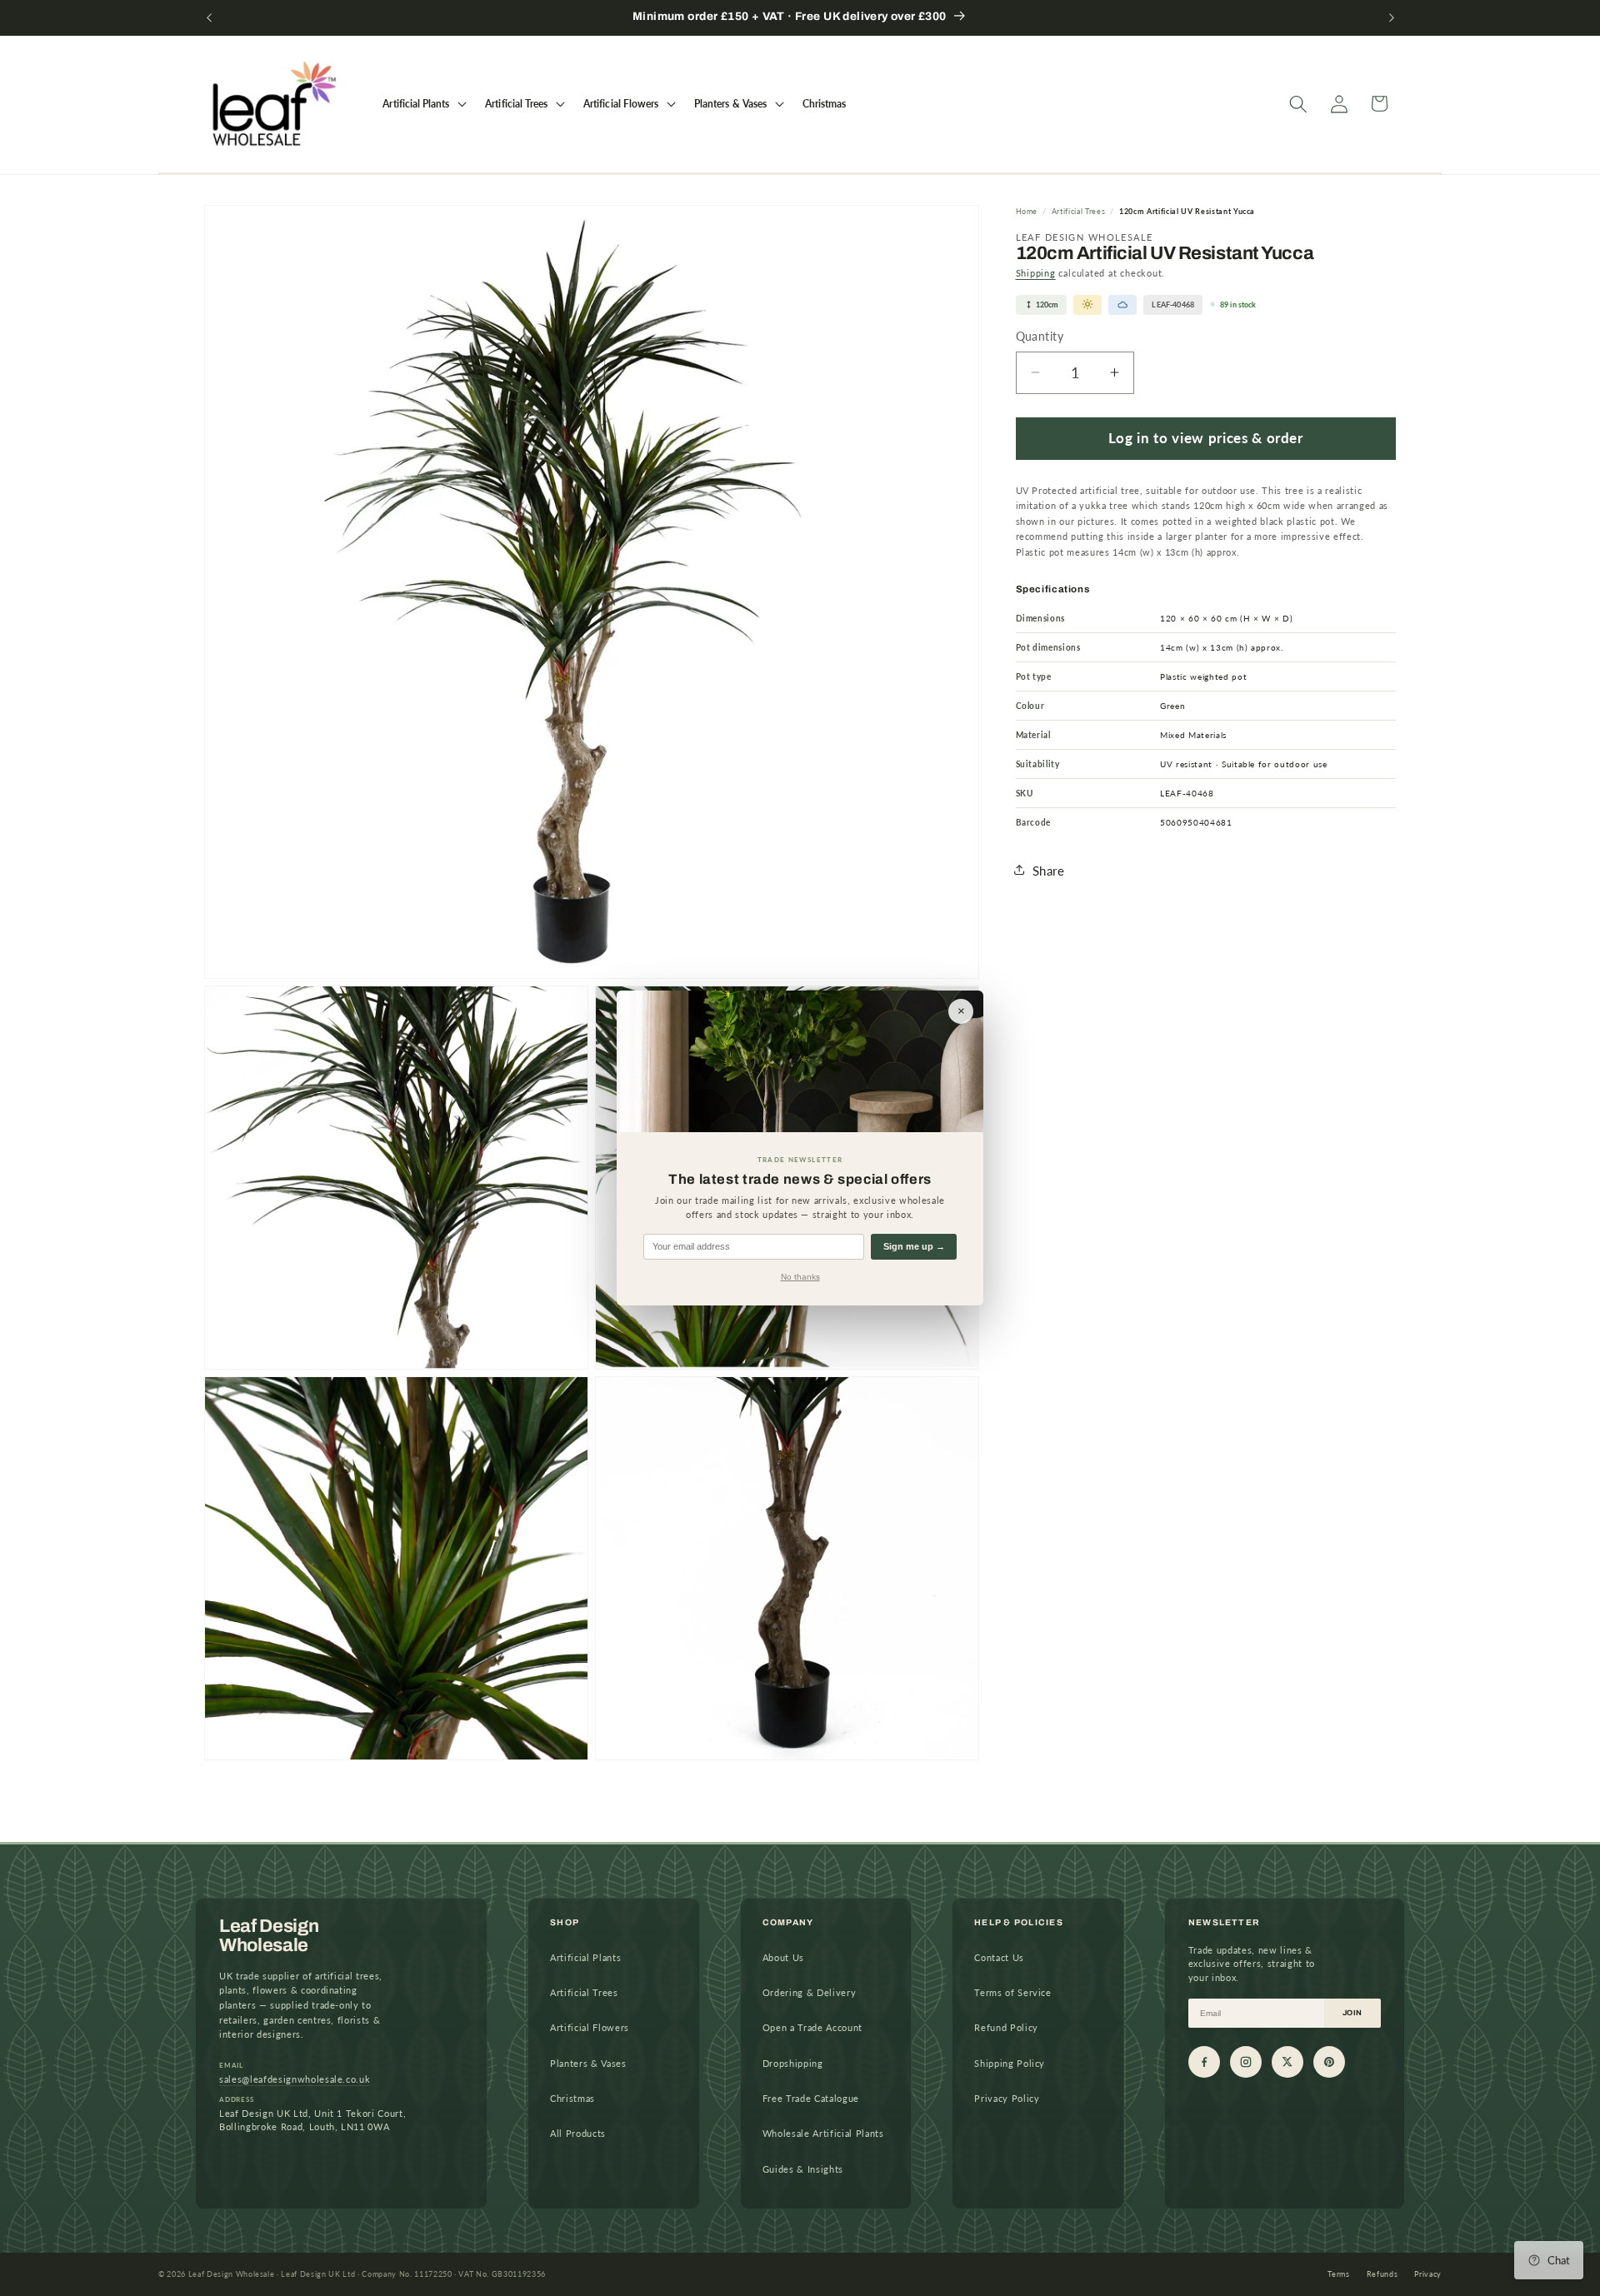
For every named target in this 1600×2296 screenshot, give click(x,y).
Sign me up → (914, 1246)
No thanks (800, 1277)
